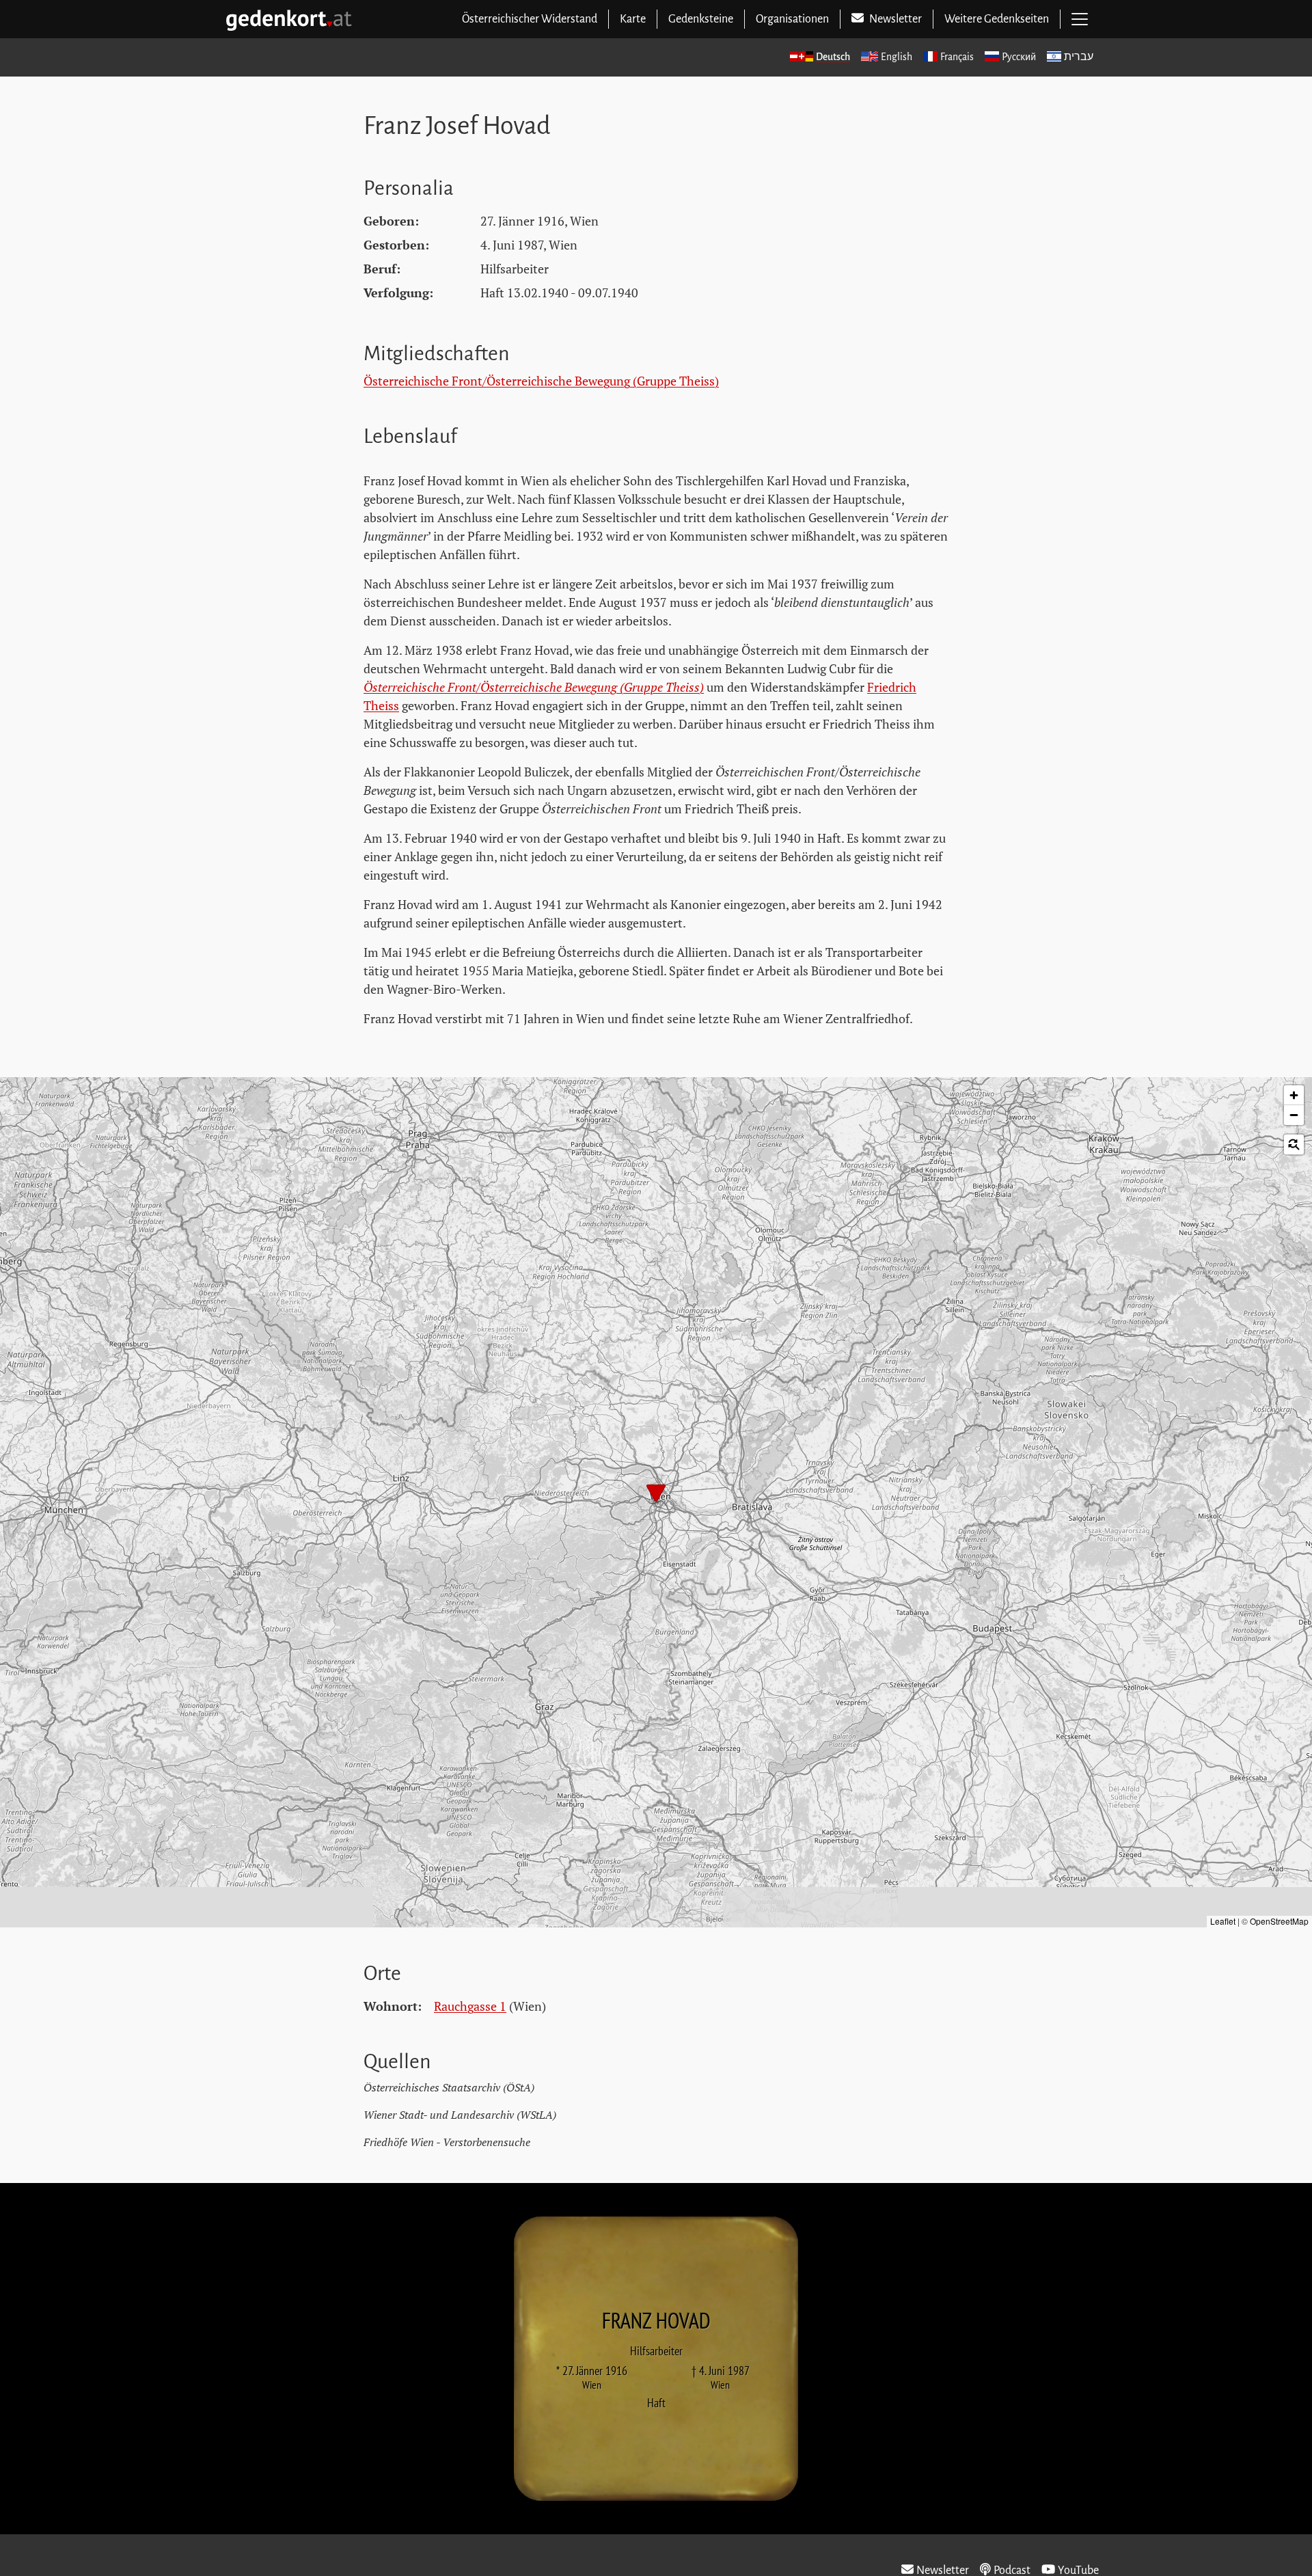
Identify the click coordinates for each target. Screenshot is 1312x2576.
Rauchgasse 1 (470, 2006)
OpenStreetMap (1279, 1921)
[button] (656, 1495)
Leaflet (1223, 1921)
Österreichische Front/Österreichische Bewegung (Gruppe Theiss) (541, 381)
